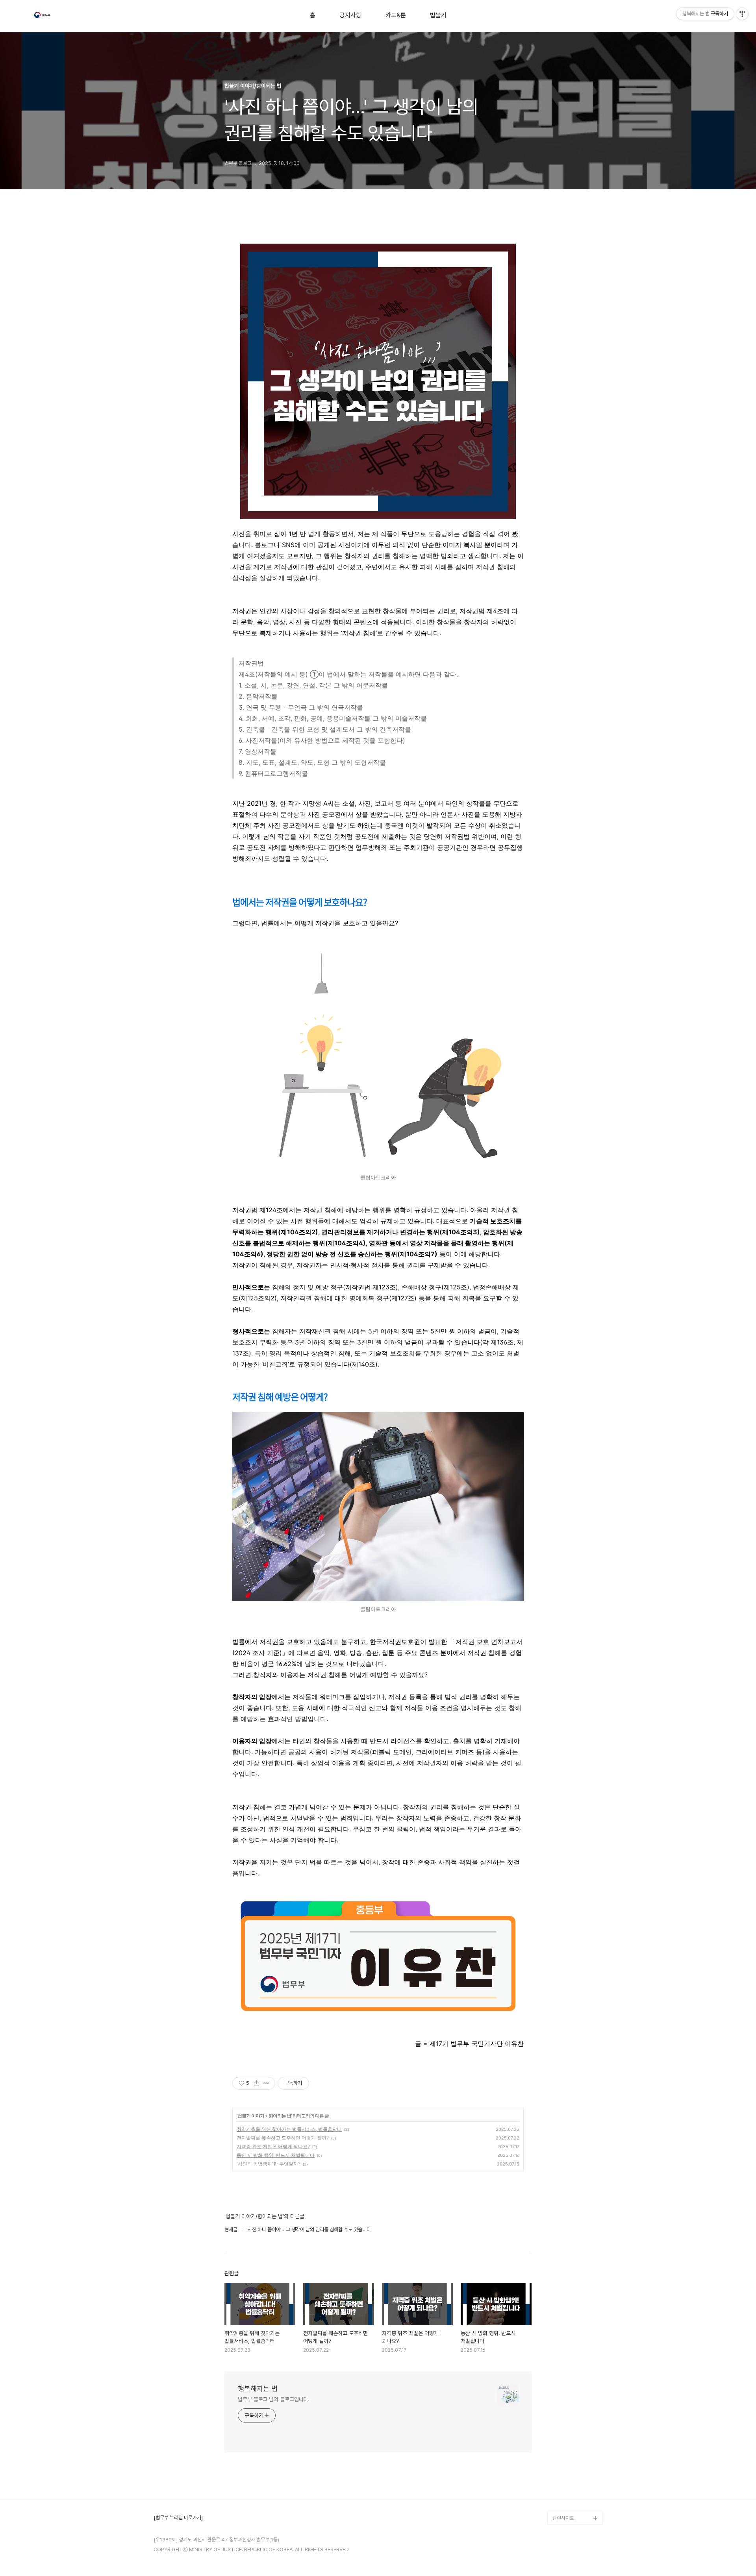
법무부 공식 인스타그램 (576, 2505)
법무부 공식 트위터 (571, 2493)
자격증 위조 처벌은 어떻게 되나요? (273, 2146)
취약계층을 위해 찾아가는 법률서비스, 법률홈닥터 (289, 2129)
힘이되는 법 (280, 2116)
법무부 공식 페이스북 (573, 2480)
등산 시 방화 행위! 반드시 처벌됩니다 (276, 2155)
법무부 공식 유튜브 (571, 2468)
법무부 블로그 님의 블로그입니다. (274, 2399)
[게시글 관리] (266, 2083)
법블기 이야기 (251, 2116)
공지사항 (350, 15)
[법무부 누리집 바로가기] (178, 2518)
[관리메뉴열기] (742, 14)
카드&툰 (396, 15)
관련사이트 (563, 2518)
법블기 (438, 15)
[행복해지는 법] (43, 16)
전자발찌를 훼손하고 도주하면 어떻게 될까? (283, 2138)
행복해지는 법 (258, 2388)
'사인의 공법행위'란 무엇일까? (269, 2164)
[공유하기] (257, 2083)
